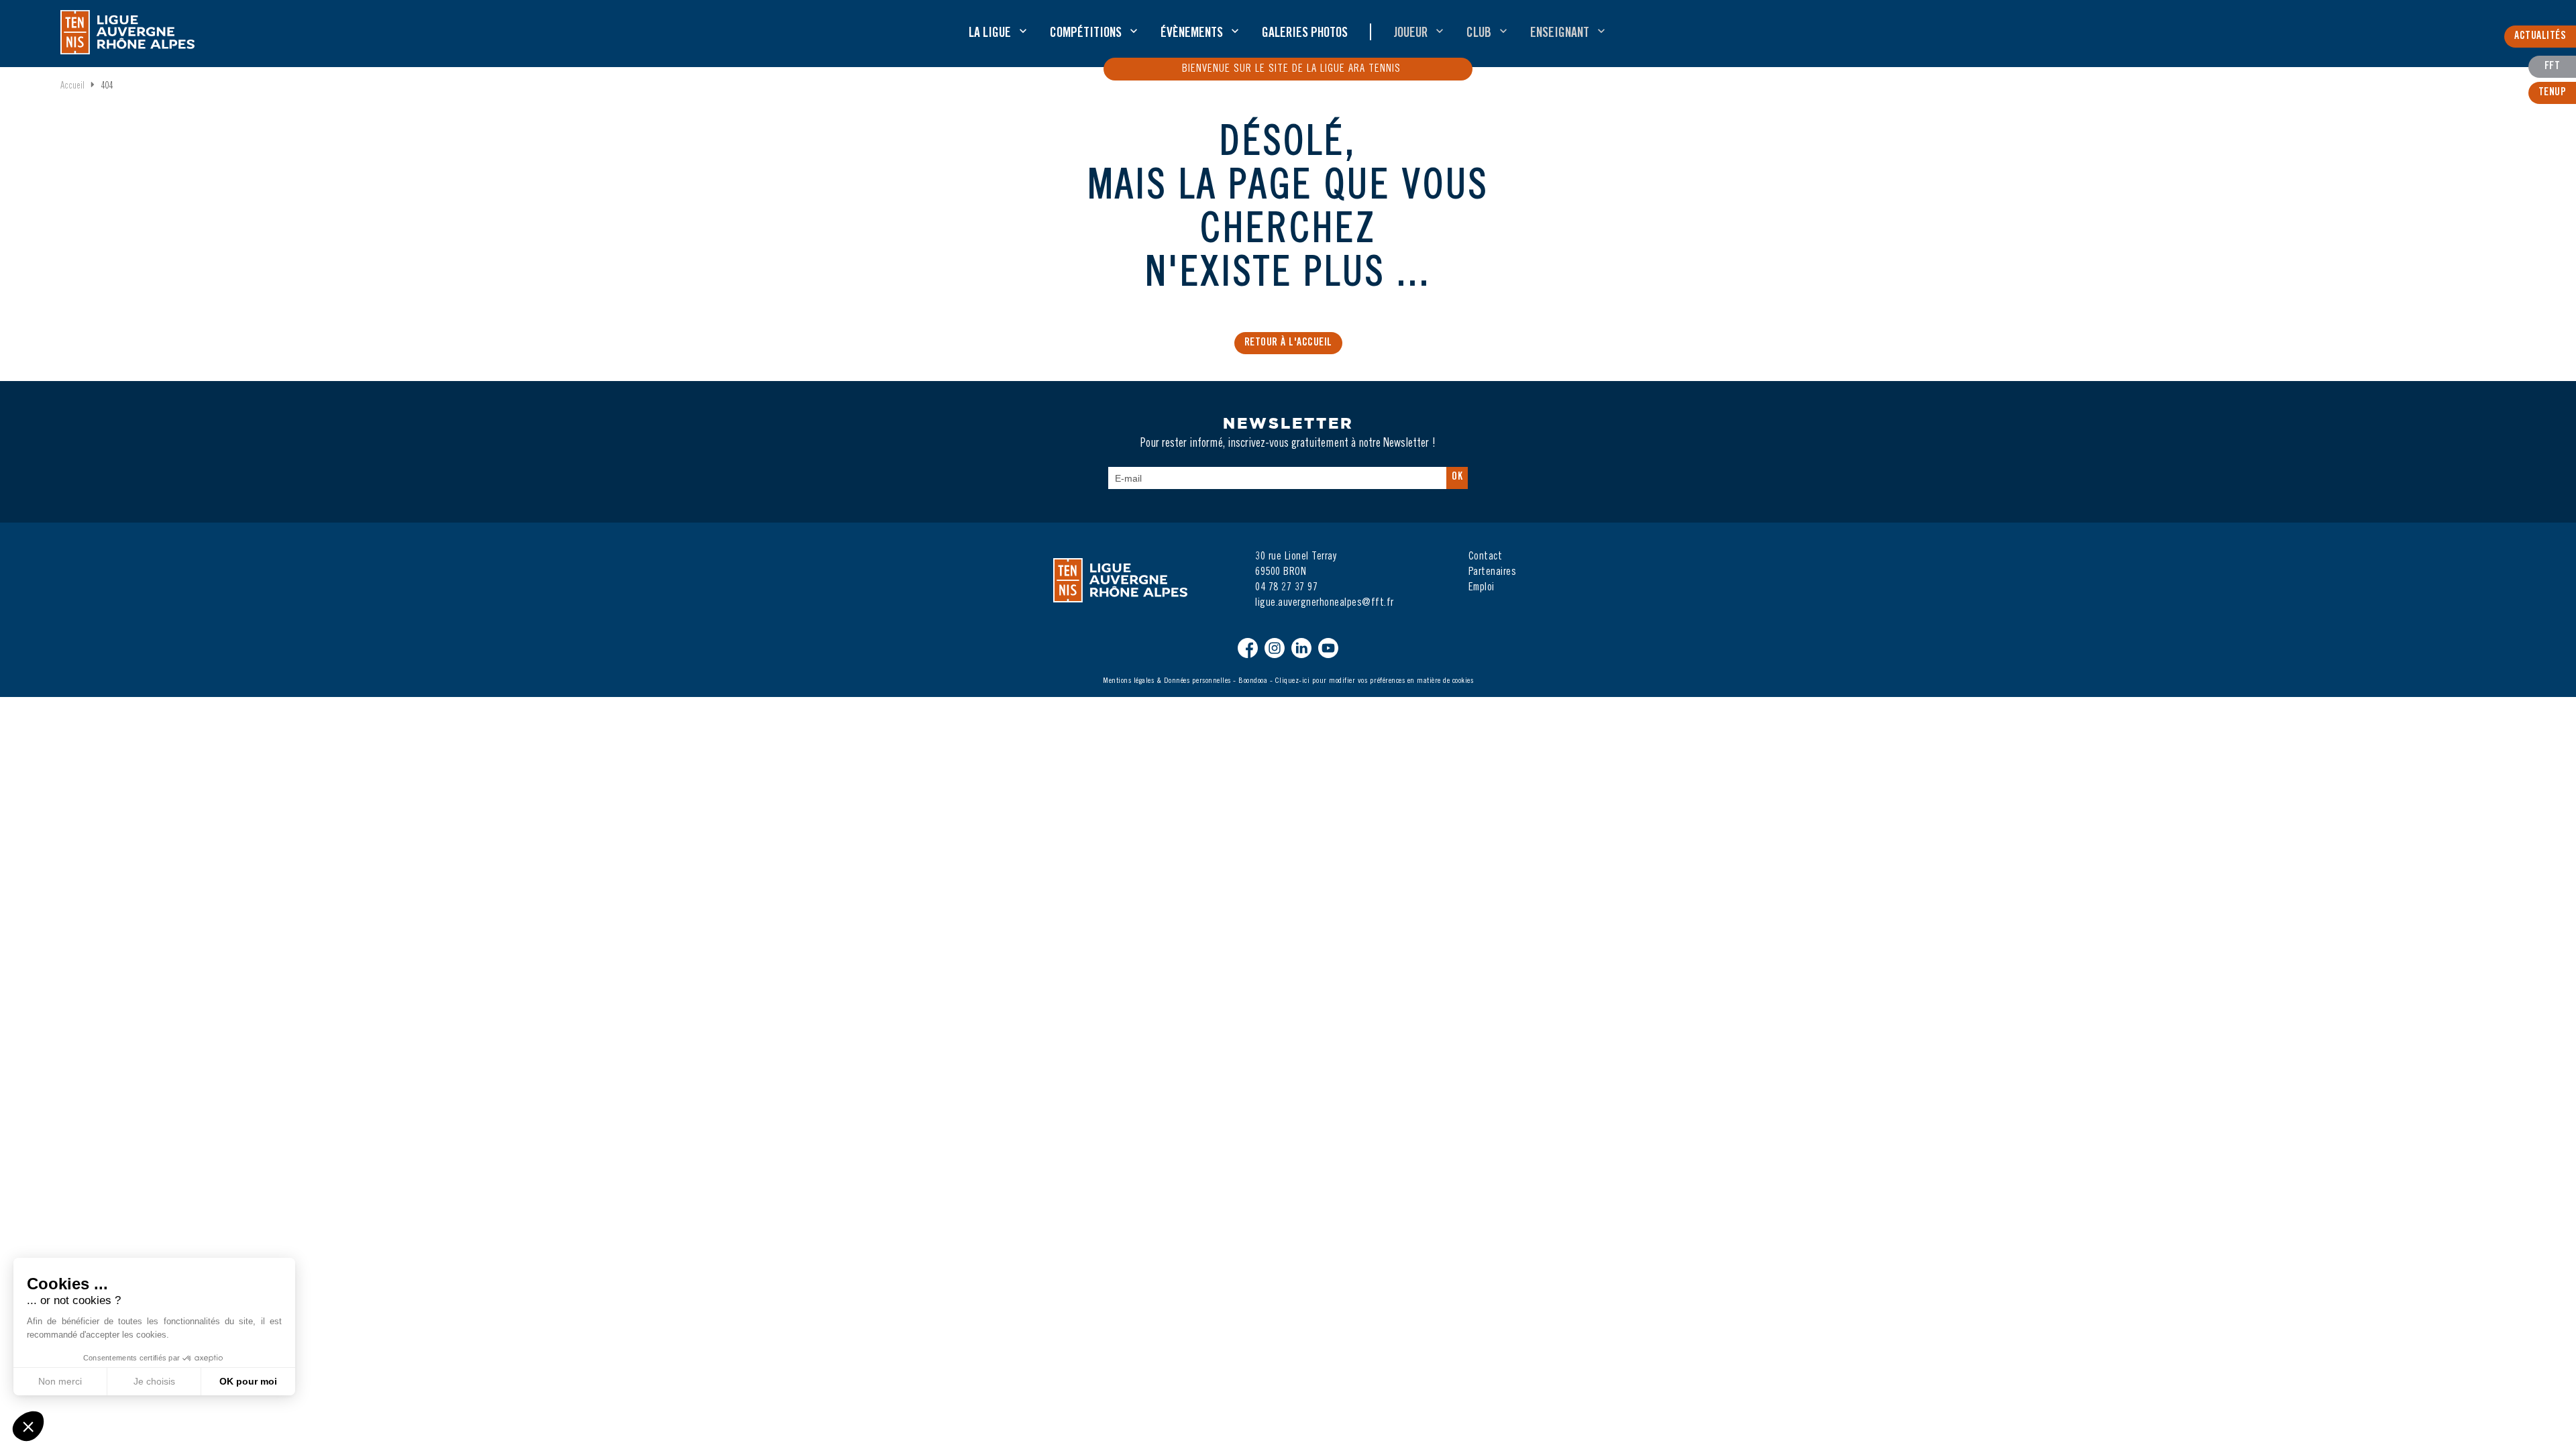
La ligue (990, 34)
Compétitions (1086, 34)
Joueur (1410, 34)
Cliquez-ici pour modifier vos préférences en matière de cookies (1375, 681)
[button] (28, 1426)
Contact (1486, 557)
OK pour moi (248, 1381)
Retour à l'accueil (1288, 343)
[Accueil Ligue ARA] (127, 32)
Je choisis (154, 1381)
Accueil (72, 87)
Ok (1457, 477)
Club (1479, 34)
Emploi (1482, 588)
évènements (1192, 34)
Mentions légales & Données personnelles (1167, 681)
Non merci (60, 1381)
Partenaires (1493, 572)
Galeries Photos (1305, 34)
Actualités (2540, 36)
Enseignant (1560, 34)
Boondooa (1253, 681)
